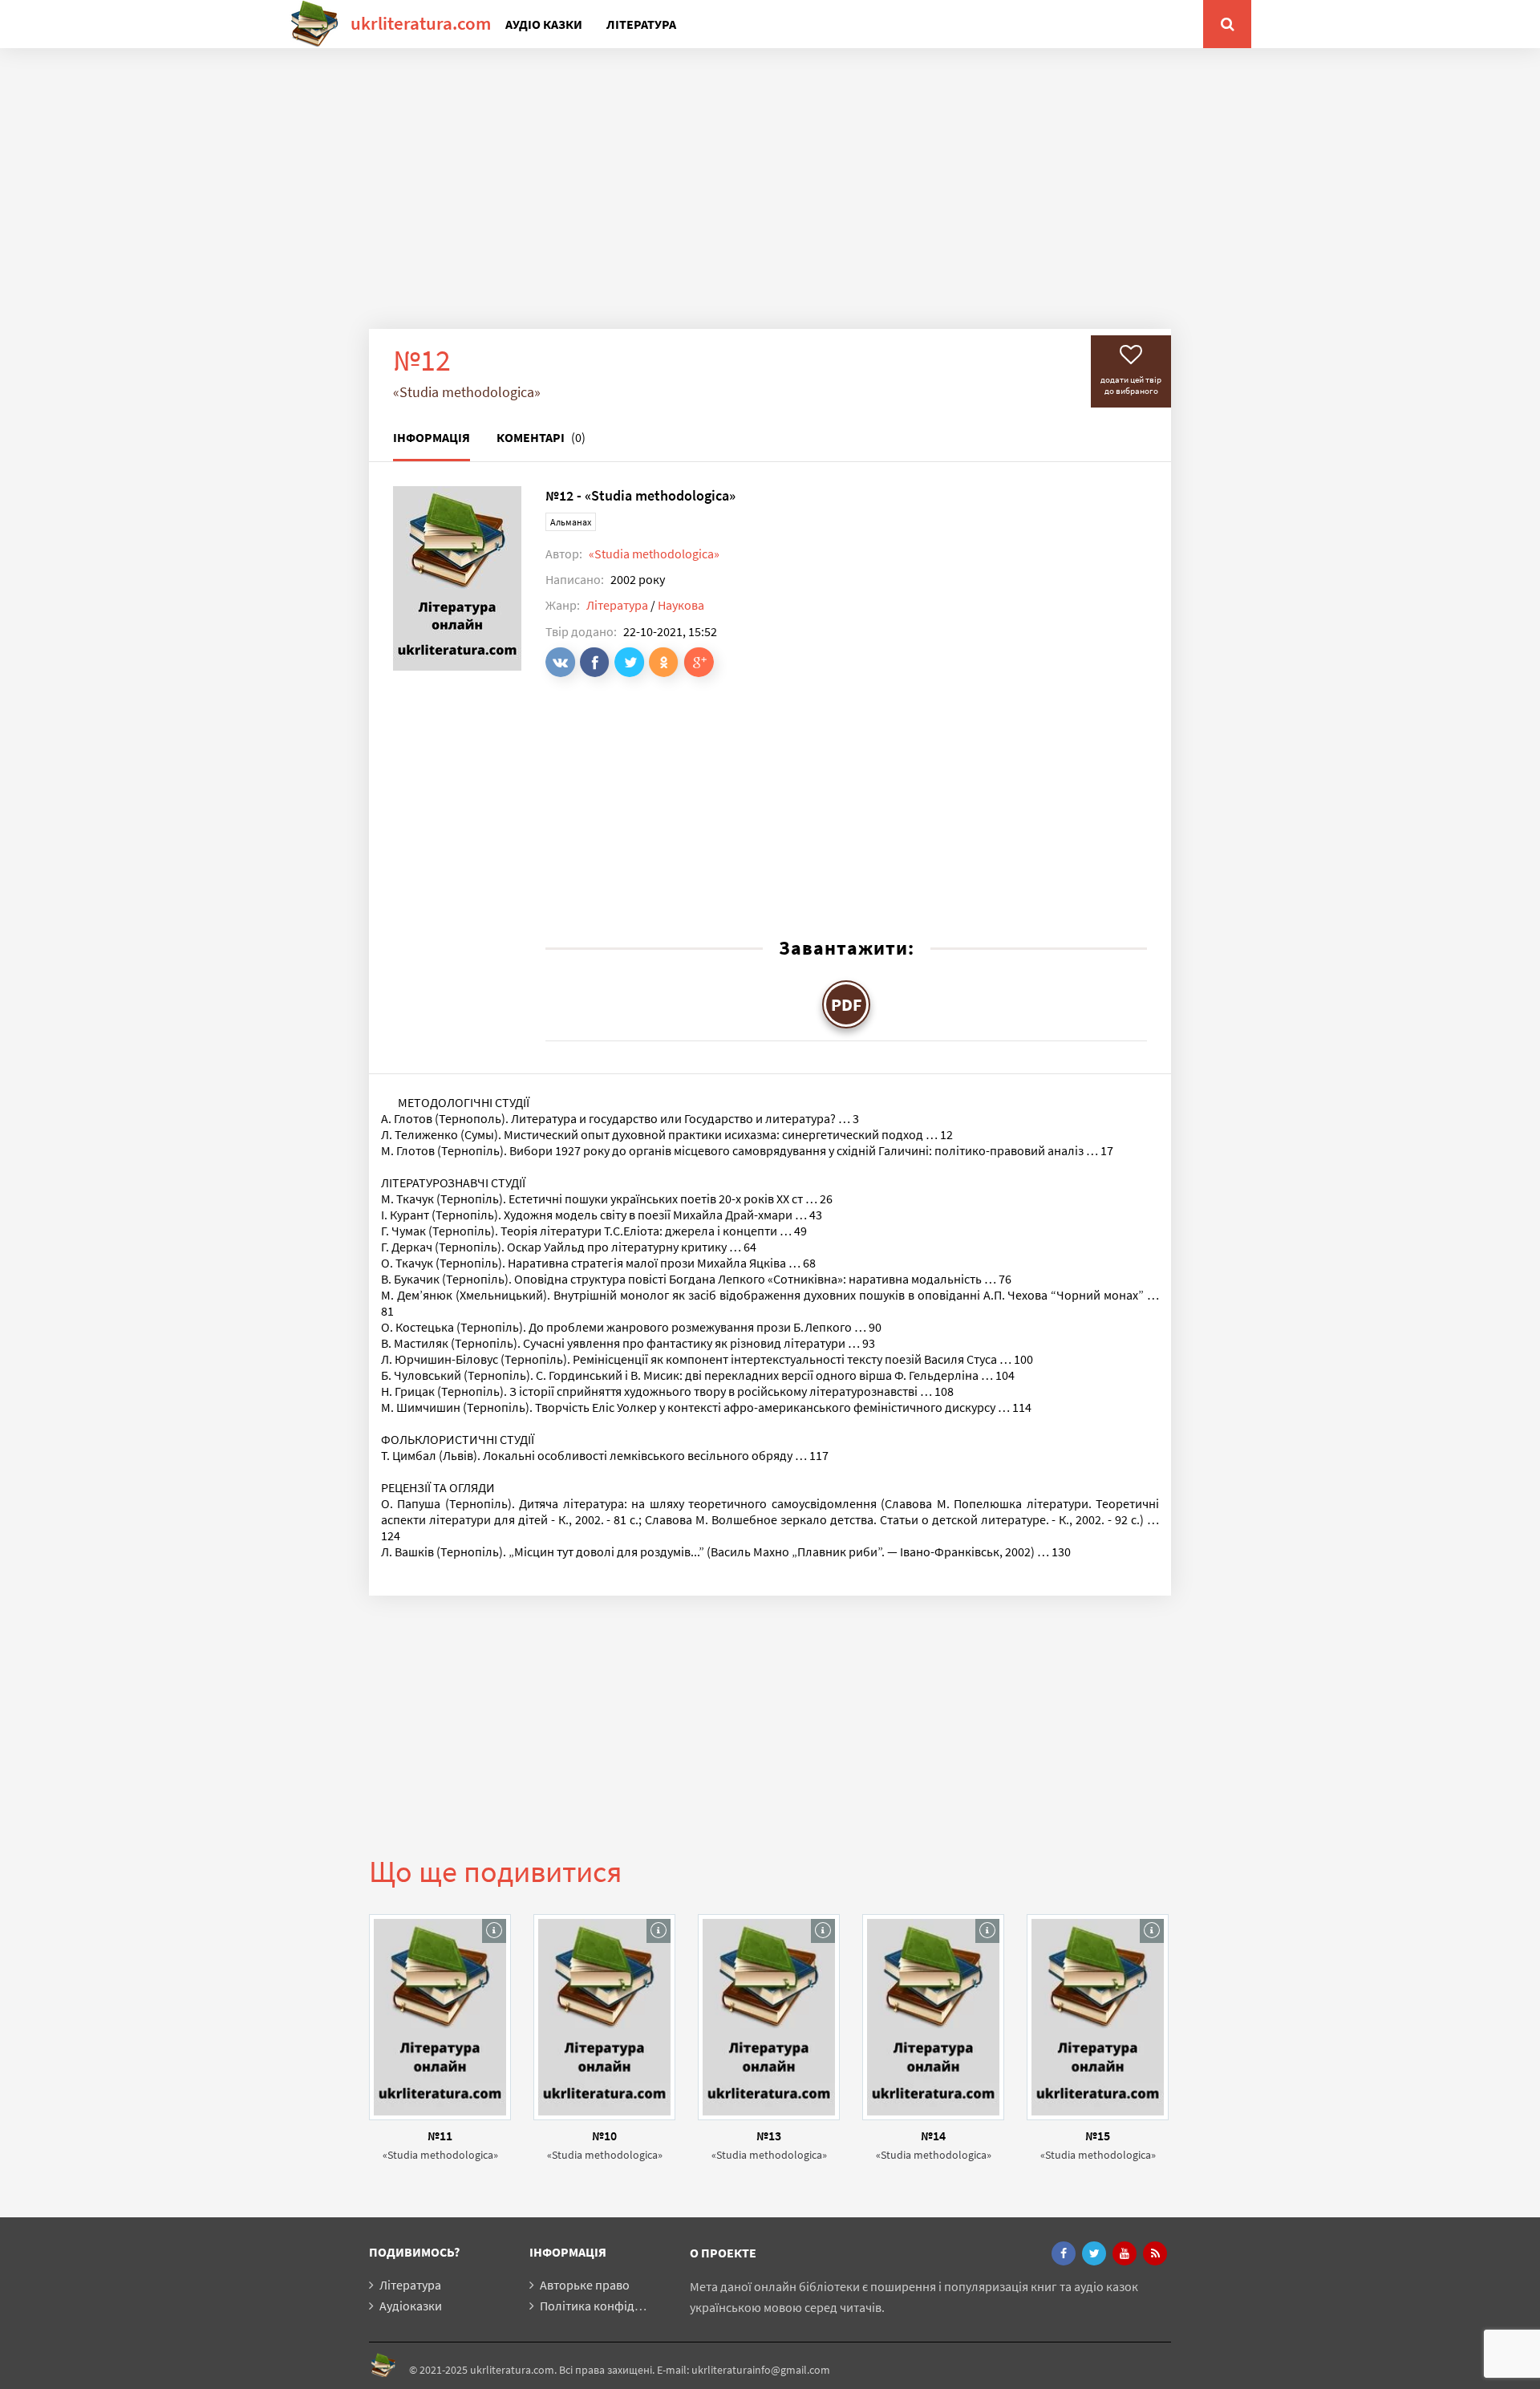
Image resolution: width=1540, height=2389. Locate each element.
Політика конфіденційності (617, 2306)
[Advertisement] (770, 201)
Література (641, 24)
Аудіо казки (544, 24)
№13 (769, 2135)
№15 (1098, 2135)
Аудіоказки (411, 2306)
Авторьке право (585, 2285)
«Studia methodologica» (654, 554)
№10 (604, 2135)
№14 (933, 2135)
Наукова (681, 605)
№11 (440, 2135)
